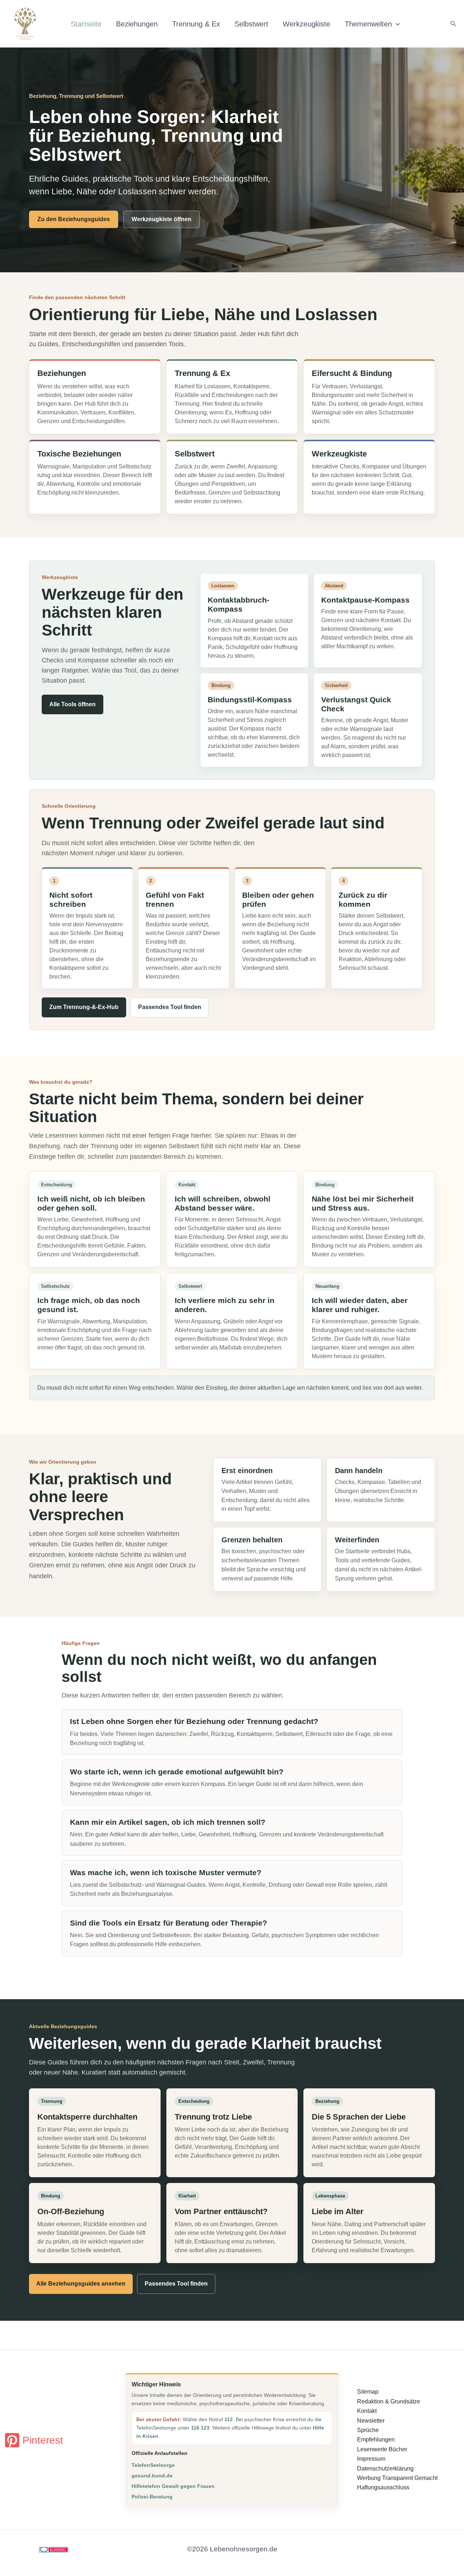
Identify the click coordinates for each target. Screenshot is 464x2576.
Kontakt (367, 2411)
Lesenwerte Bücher (382, 2449)
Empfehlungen (376, 2439)
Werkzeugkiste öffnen (161, 219)
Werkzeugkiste (306, 24)
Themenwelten (368, 24)
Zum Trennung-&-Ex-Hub (84, 1007)
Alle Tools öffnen (72, 704)
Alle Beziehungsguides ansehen (81, 2284)
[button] (396, 24)
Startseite (86, 24)
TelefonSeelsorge (153, 2465)
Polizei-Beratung (152, 2497)
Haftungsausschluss (383, 2487)
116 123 (200, 2428)
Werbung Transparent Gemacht (397, 2478)
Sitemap (368, 2392)
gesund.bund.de (152, 2476)
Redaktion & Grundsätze (389, 2401)
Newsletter (371, 2421)
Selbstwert (251, 24)
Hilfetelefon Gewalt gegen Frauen (173, 2486)
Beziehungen (137, 24)
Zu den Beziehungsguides (74, 219)
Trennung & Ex (196, 24)
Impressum (371, 2459)
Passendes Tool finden (170, 1007)
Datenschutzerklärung (385, 2469)
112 (229, 2419)
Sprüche (368, 2430)
